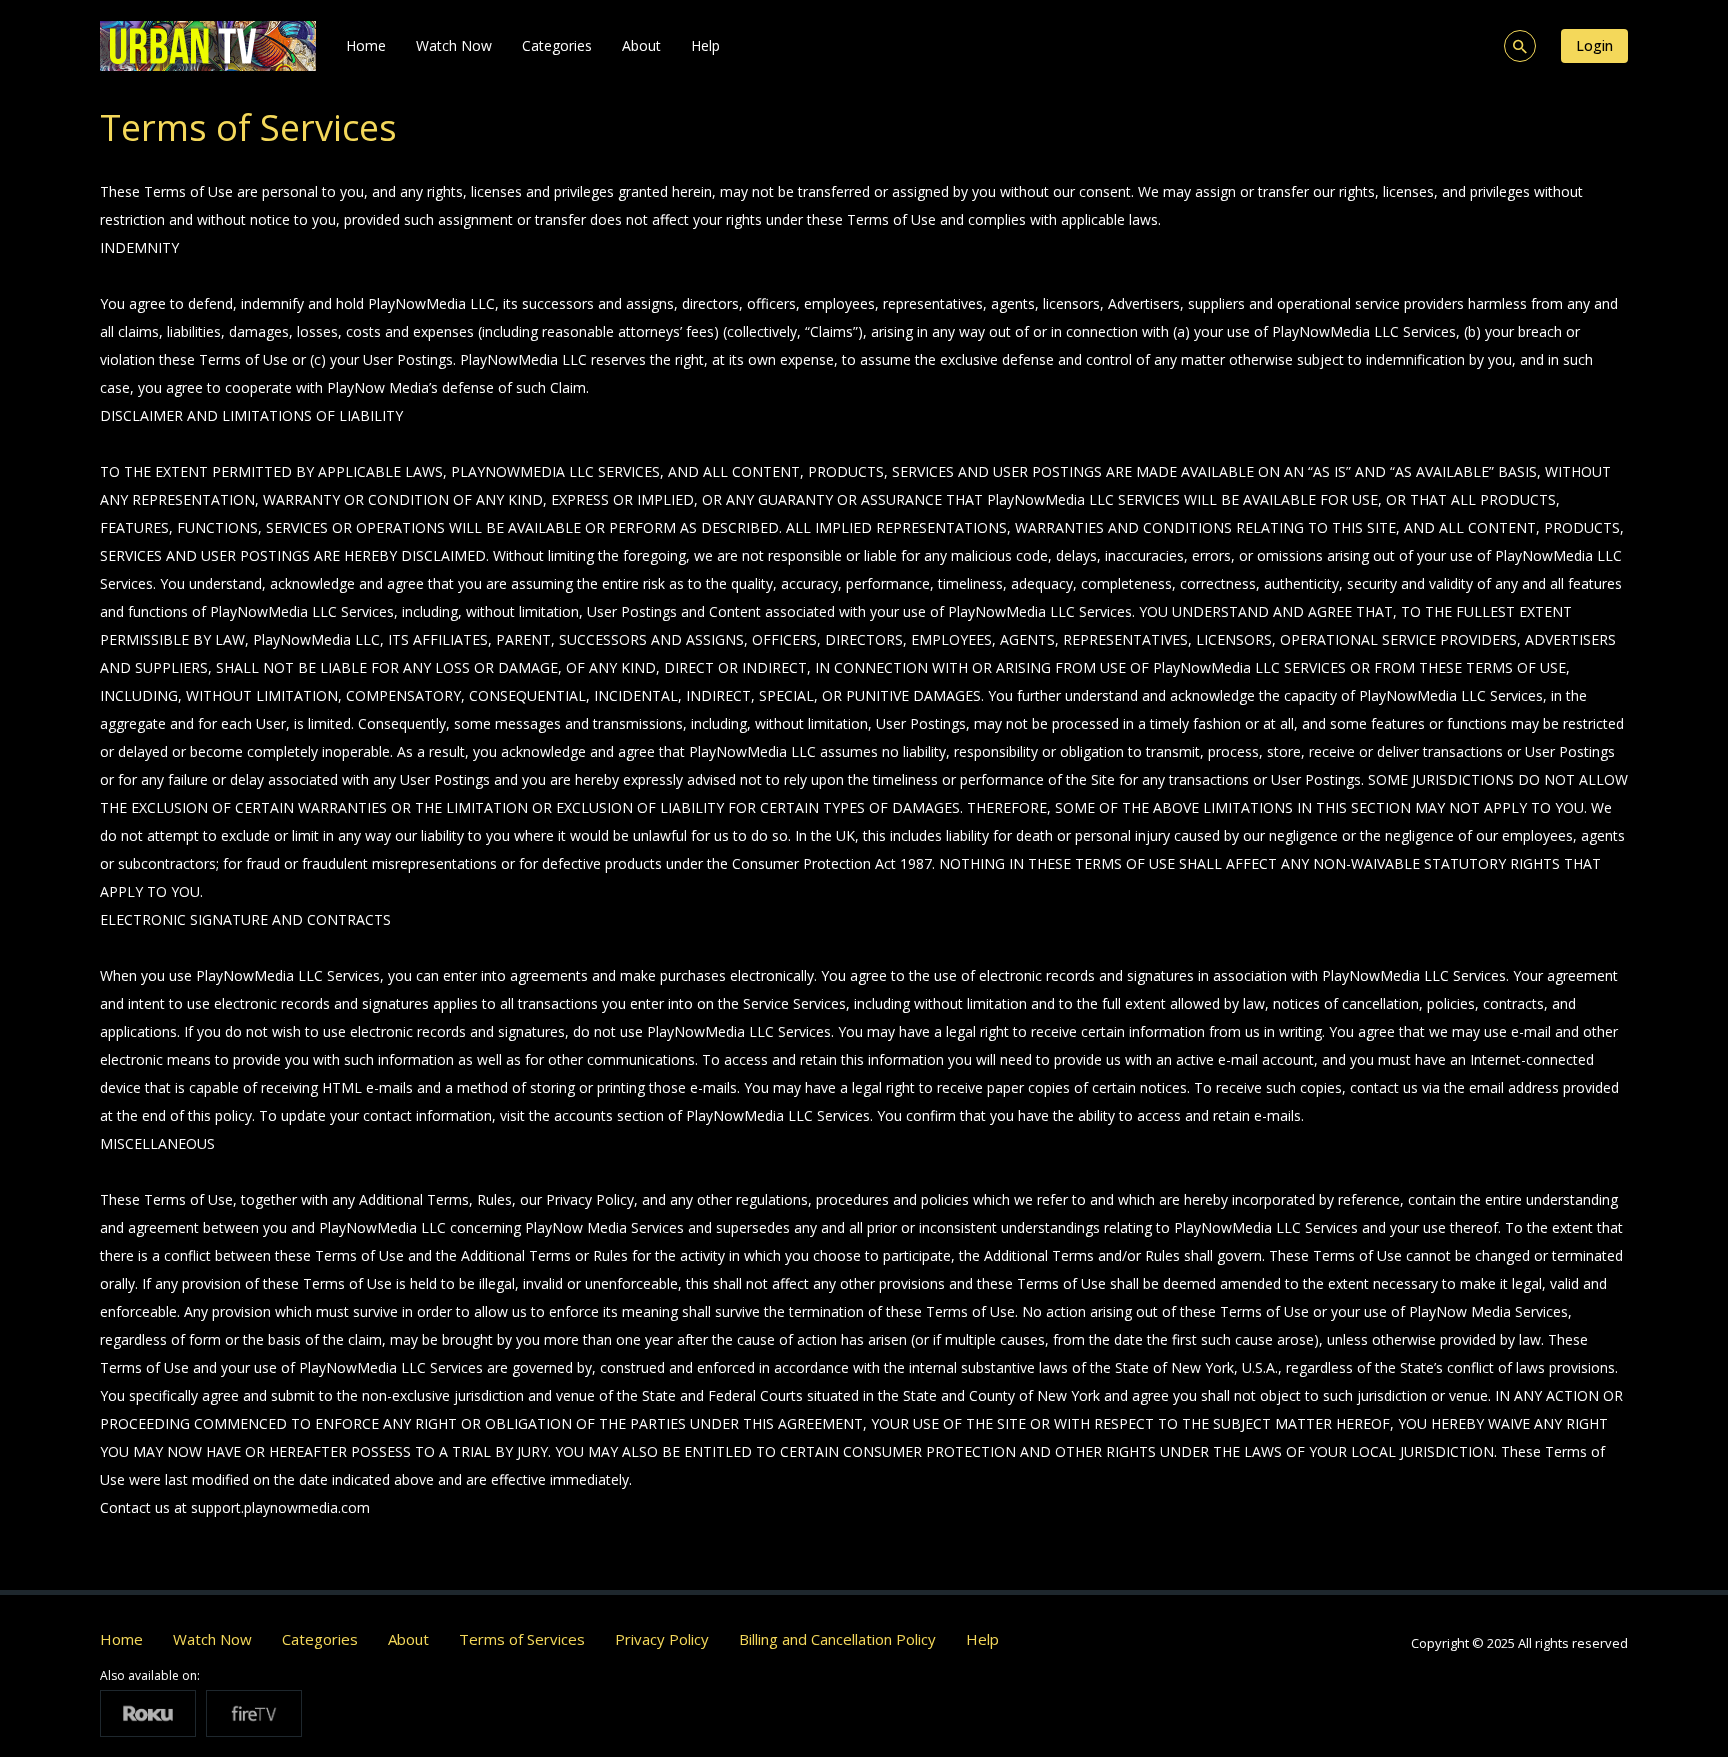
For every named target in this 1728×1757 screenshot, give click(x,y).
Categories (557, 45)
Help (705, 45)
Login (1594, 45)
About (641, 45)
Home (366, 45)
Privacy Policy (662, 1639)
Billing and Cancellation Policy (837, 1639)
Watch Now (454, 45)
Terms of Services (522, 1639)
